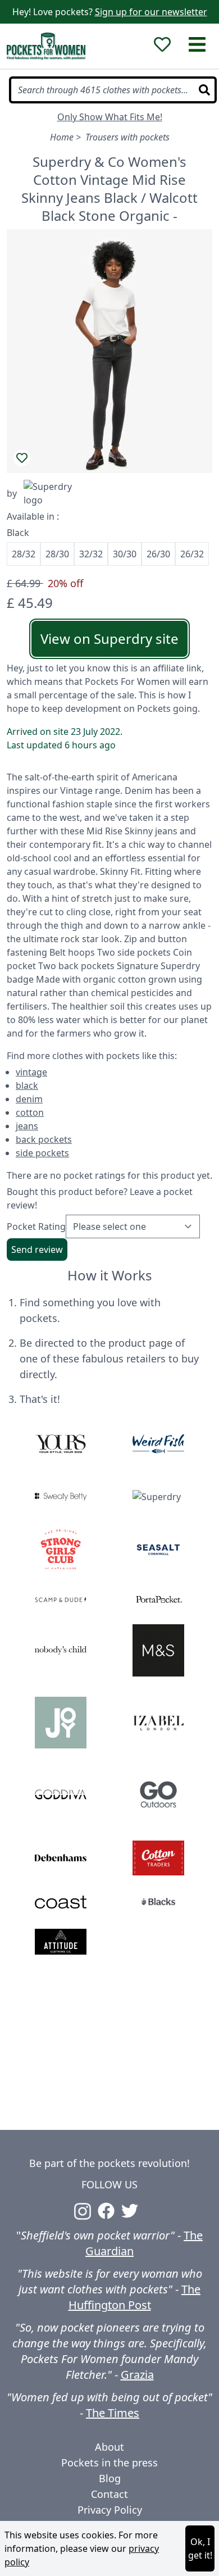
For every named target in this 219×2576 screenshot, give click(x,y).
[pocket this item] (22, 458)
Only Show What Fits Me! (110, 117)
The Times (113, 2413)
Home (62, 137)
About (109, 2447)
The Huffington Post (135, 2297)
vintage (31, 1072)
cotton (30, 1112)
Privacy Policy (110, 2510)
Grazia (137, 2375)
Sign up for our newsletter (151, 12)
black (27, 1085)
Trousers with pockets (127, 137)
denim (29, 1099)
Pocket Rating (36, 1226)
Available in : (33, 516)
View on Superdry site (109, 639)
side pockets (42, 1153)
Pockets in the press (109, 2463)
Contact (109, 2494)
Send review (37, 1250)
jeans (27, 1126)
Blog (110, 2478)
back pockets (44, 1139)
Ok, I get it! (200, 2548)
